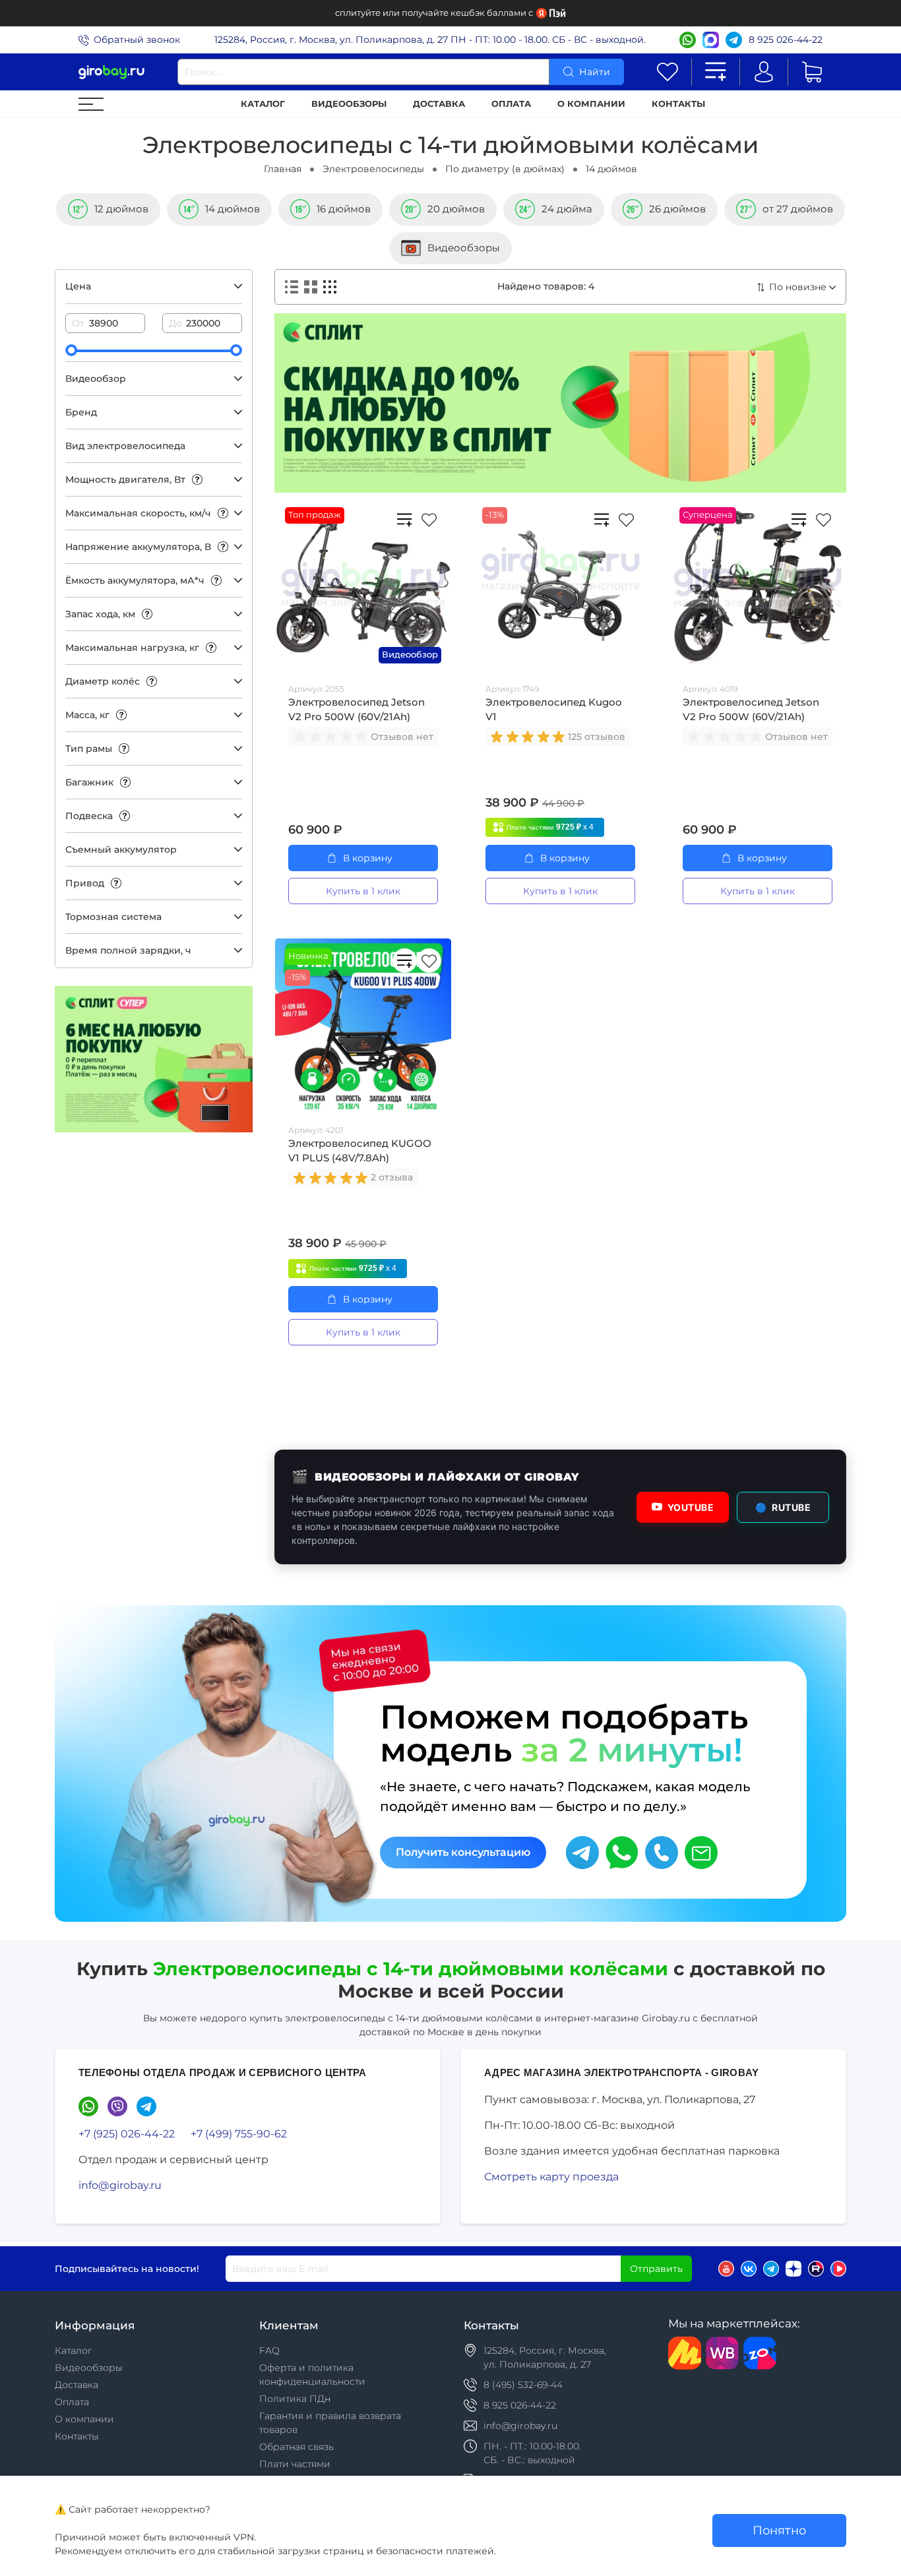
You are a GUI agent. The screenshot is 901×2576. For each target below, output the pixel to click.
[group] (332, 737)
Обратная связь (296, 2447)
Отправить (656, 2269)
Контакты (678, 104)
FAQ (269, 2350)
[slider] (71, 350)
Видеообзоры (349, 104)
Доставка (439, 104)
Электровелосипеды (373, 169)
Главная (283, 169)
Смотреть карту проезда (551, 2177)
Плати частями (295, 2464)
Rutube (783, 1507)
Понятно (779, 2530)
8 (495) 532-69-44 (523, 2385)
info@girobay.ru (120, 2185)
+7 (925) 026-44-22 (127, 2134)
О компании (591, 104)
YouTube (691, 1507)
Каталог (263, 104)
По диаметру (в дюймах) (505, 169)
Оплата (511, 104)
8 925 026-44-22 (786, 40)
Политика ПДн (295, 2399)
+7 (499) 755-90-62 (239, 2134)
